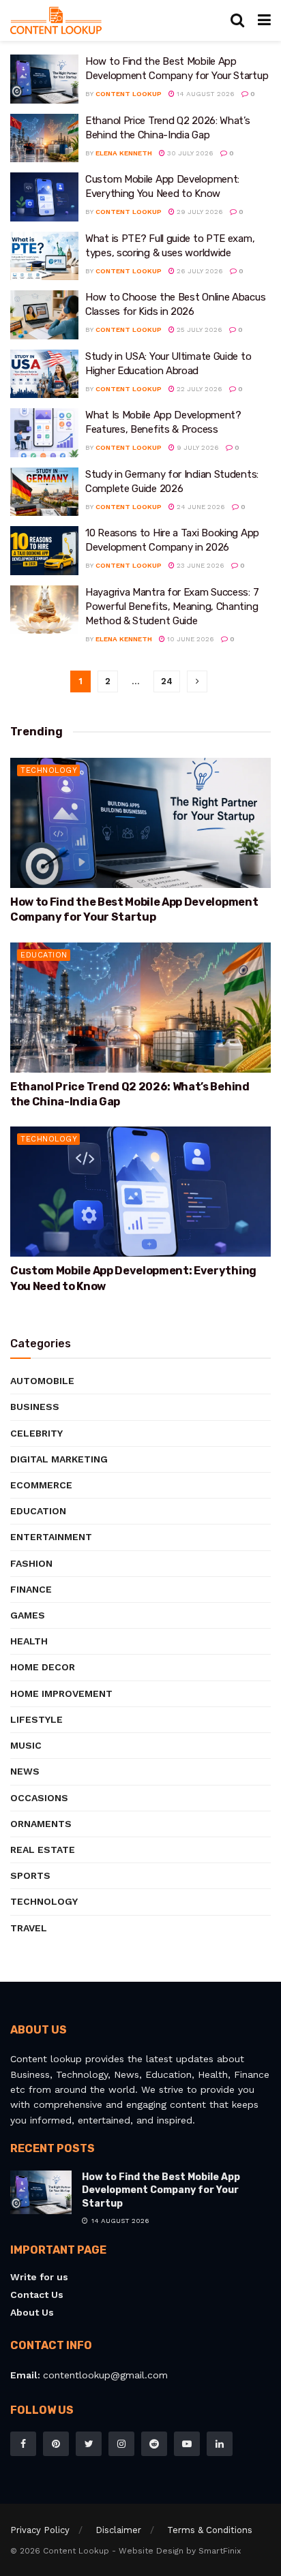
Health (29, 1641)
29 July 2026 (199, 212)
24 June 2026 (200, 507)
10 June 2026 (190, 639)
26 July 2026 (199, 271)
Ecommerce (41, 1485)
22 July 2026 (198, 389)
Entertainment (51, 1537)
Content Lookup (129, 94)
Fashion (31, 1563)
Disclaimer (118, 2530)
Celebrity (36, 1433)
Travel (29, 1928)
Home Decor (43, 1667)
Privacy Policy (40, 2530)
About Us (32, 2312)
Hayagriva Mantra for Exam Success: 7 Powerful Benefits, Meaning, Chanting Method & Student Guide (172, 607)
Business (35, 1407)
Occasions (39, 1798)
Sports (30, 1875)
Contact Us (37, 2295)
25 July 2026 (198, 329)
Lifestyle (36, 1719)
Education (44, 955)
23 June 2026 (199, 565)
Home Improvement (61, 1693)
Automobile (42, 1381)
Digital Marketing (59, 1459)
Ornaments (41, 1824)
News (25, 1771)
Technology (49, 770)
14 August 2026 (205, 94)
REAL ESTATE (43, 1850)
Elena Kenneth (124, 153)
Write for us (39, 2277)
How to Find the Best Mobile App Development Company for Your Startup (161, 2190)
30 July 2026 (189, 153)
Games (28, 1615)
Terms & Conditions (210, 2530)
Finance (31, 1589)
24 (167, 681)
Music (26, 1745)
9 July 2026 (197, 447)
